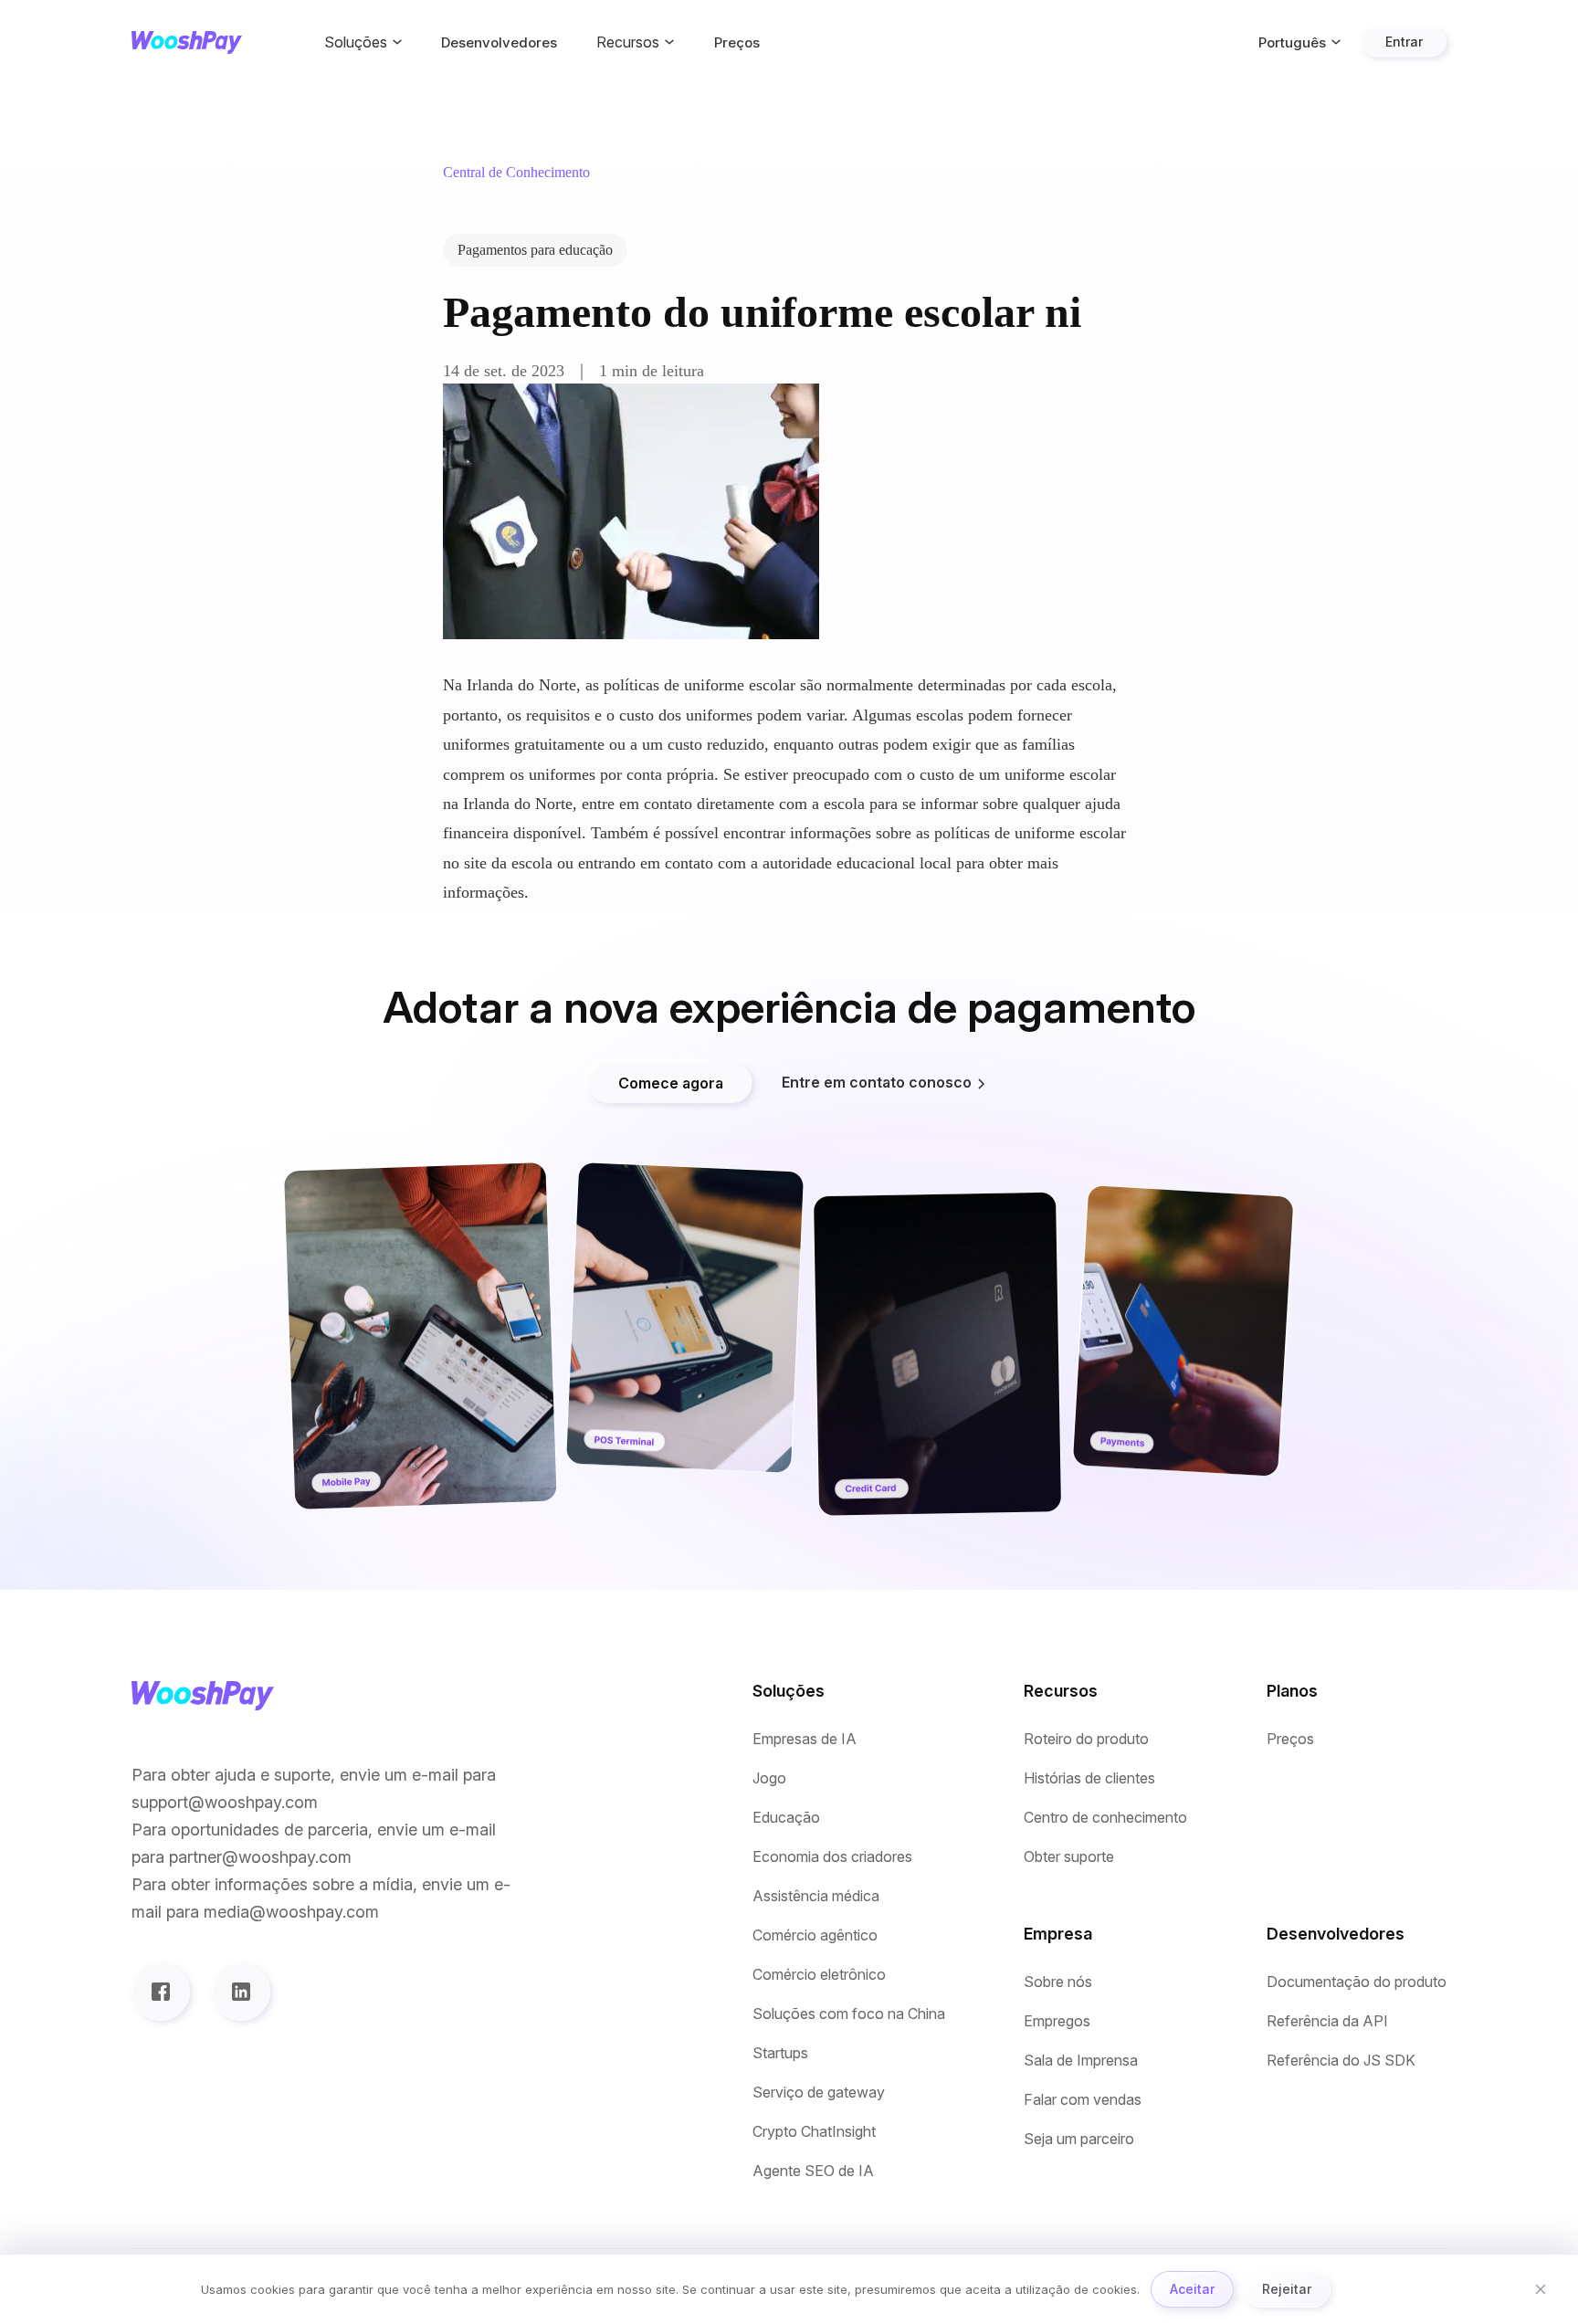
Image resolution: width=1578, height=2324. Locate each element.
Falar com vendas (1083, 2100)
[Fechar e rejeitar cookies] (1541, 2289)
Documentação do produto (1357, 1982)
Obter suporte (1069, 1857)
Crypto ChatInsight (814, 2132)
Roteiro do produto (1086, 1739)
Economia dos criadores (832, 1857)
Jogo (769, 1778)
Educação (786, 1818)
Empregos (1057, 2021)
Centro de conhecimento (1105, 1818)
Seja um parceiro (1079, 2139)
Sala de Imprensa (1081, 2061)
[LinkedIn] (241, 1992)
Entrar (1404, 42)
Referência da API (1327, 2021)
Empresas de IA (805, 1739)
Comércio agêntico (815, 1935)
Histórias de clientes (1089, 1778)
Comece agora (671, 1083)
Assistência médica (816, 1896)
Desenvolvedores (499, 42)
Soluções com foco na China (849, 2014)
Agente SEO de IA (813, 2171)
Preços (737, 42)
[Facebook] (161, 1992)
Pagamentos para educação (535, 250)
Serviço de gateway (819, 2093)
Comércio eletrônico (819, 1975)
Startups (780, 2053)
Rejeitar (1287, 2289)
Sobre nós (1058, 1982)
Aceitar (1192, 2289)
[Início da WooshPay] (187, 42)
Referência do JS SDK (1341, 2061)
